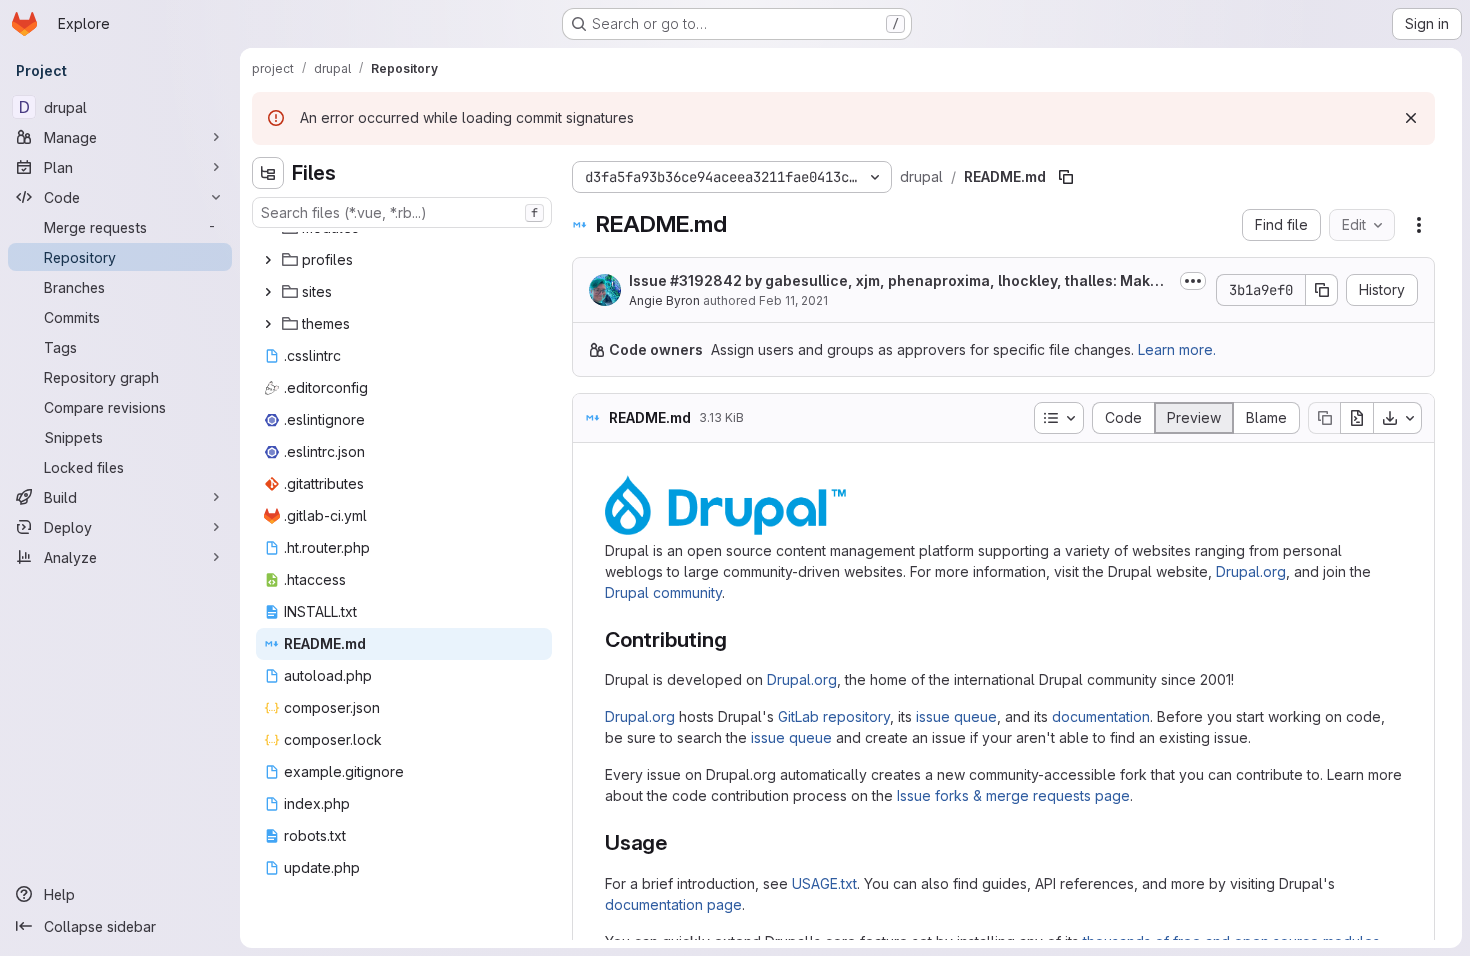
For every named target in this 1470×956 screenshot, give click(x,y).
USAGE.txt (824, 883)
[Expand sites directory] (268, 292)
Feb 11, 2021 (793, 300)
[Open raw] (1357, 418)
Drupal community (663, 592)
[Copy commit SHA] (1322, 290)
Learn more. (1177, 349)
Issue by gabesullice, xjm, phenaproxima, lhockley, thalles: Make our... (900, 281)
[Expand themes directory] (268, 324)
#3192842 (706, 280)
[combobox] (402, 212)
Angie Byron (664, 300)
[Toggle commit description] (1193, 281)
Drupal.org (1251, 571)
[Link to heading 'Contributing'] (737, 639)
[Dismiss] (1411, 118)
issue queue (956, 716)
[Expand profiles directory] (268, 260)
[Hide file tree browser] (268, 173)
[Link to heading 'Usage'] (678, 842)
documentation (1101, 716)
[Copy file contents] (1324, 418)
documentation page (673, 904)
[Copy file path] (1066, 177)
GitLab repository (834, 716)
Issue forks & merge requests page (1013, 795)
